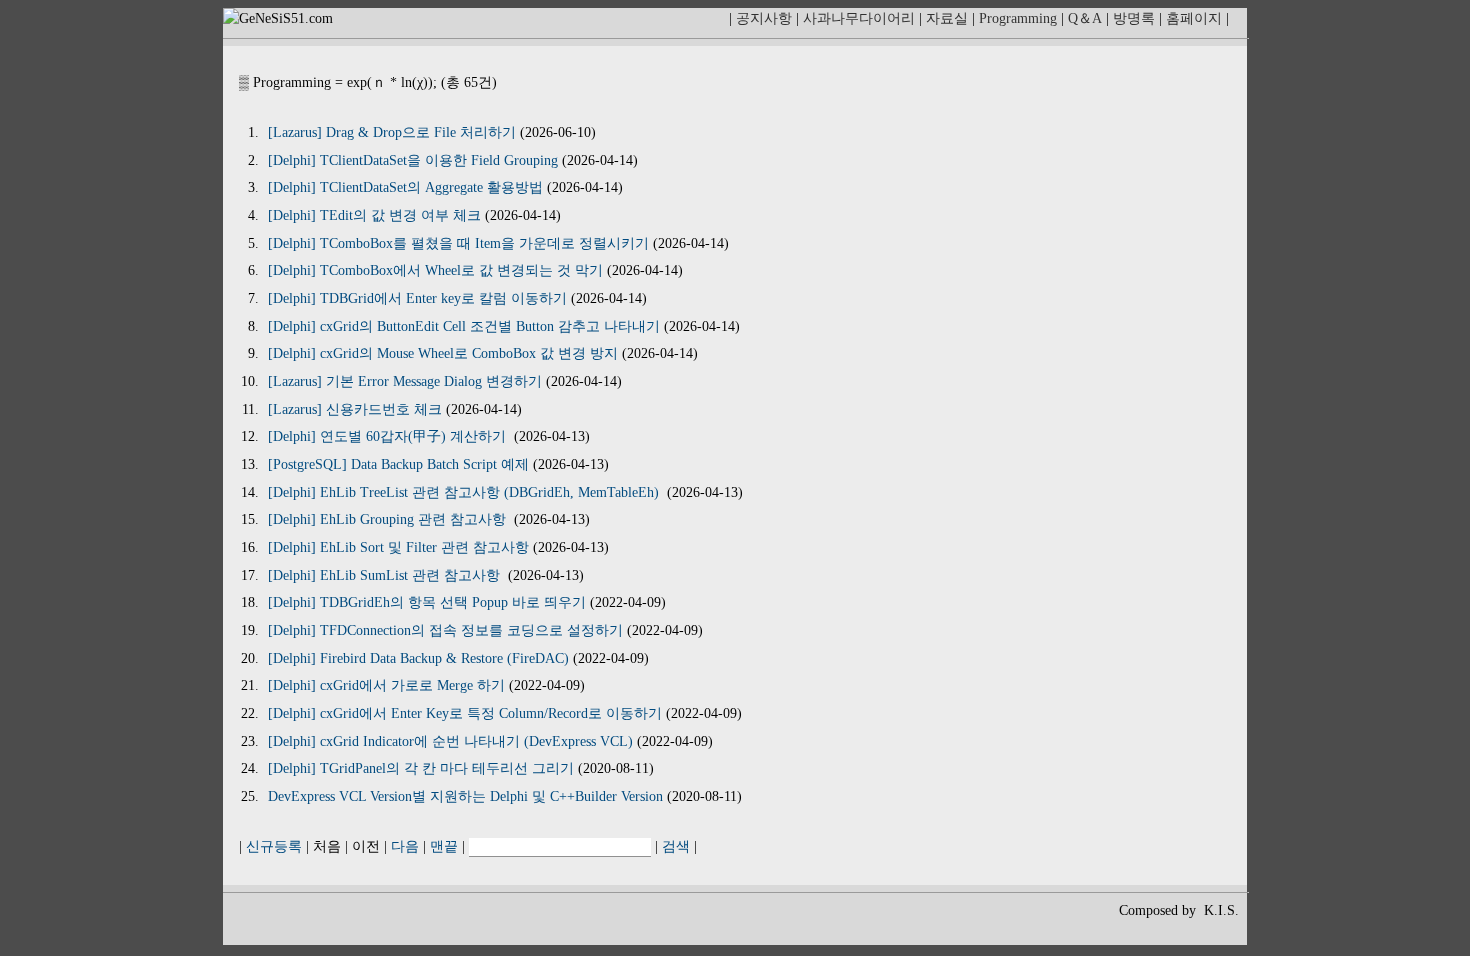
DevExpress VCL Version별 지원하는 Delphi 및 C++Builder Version (465, 796)
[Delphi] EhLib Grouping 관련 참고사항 (389, 519)
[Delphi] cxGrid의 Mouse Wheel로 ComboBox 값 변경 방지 (443, 353)
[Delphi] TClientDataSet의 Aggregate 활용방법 (405, 187)
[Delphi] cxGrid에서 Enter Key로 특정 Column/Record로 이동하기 (465, 713)
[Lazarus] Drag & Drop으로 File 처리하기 (392, 132)
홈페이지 (1194, 18)
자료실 (947, 18)
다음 (405, 846)
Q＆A (1085, 18)
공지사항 (764, 18)
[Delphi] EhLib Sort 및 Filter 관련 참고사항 (398, 547)
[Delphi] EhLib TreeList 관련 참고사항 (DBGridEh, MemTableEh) (465, 492)
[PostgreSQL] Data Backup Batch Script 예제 (398, 464)
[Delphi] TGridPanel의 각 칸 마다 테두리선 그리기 (421, 768)
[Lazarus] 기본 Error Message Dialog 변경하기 (405, 381)
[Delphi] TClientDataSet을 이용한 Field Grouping (413, 160)
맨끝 (444, 846)
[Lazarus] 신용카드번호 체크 (355, 409)
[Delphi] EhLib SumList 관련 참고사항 (386, 575)
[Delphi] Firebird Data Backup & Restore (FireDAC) (418, 658)
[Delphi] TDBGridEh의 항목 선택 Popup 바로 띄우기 (427, 602)
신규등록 (274, 846)
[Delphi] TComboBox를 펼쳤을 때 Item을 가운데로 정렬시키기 (458, 243)
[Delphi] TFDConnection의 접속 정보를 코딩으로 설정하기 (445, 630)
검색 (676, 846)
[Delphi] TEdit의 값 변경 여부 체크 (374, 215)
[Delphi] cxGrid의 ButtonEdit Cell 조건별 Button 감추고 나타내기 (464, 326)
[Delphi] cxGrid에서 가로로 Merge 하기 (386, 685)
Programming (1018, 18)
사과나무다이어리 (859, 18)
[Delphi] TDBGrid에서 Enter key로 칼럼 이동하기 (417, 298)
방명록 (1134, 18)
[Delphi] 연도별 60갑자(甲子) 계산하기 (389, 436)
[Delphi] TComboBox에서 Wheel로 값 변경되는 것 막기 (435, 270)
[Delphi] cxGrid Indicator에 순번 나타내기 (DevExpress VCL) (450, 741)
